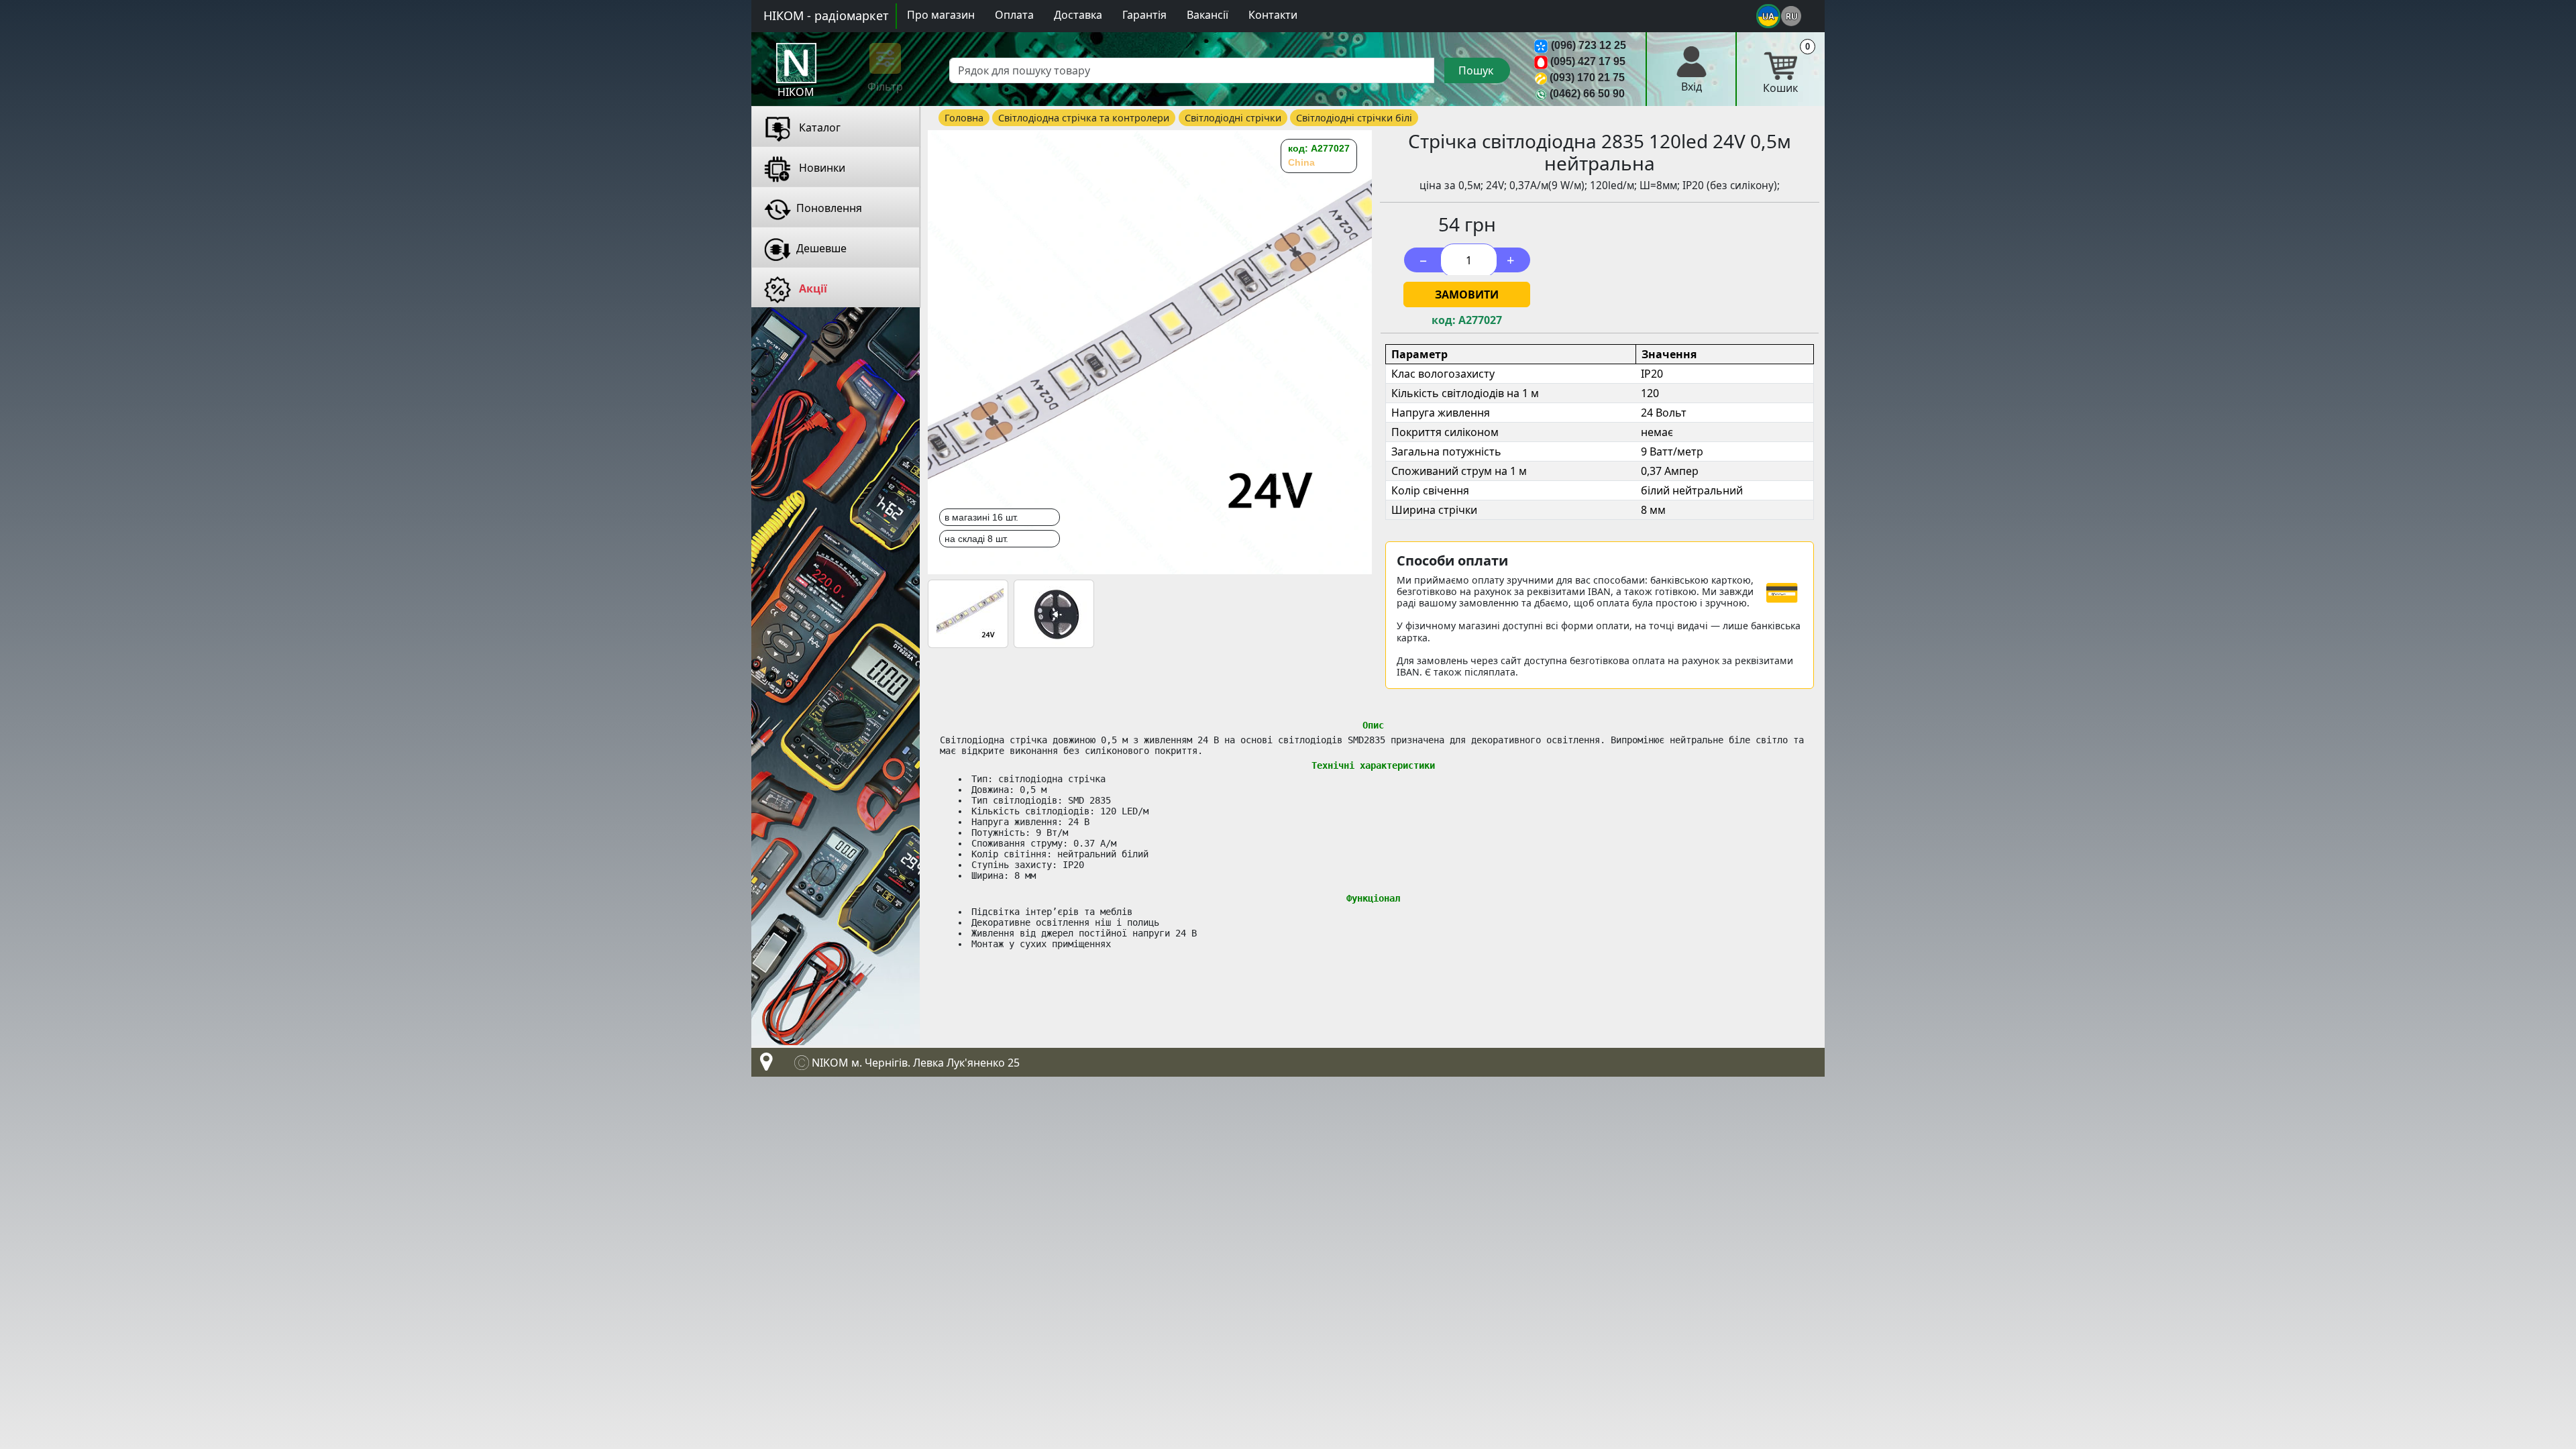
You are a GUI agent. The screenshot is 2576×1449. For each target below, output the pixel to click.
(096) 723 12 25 (1589, 45)
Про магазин (941, 15)
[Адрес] (763, 1065)
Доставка (1078, 15)
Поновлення (829, 208)
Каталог (818, 127)
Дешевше (821, 248)
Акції (812, 288)
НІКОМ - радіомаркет (826, 15)
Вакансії (1207, 15)
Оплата (1014, 15)
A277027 (1480, 320)
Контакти (1273, 15)
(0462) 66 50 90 (1587, 94)
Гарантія (1144, 15)
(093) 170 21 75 (1587, 77)
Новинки (821, 168)
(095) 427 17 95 (1588, 61)
